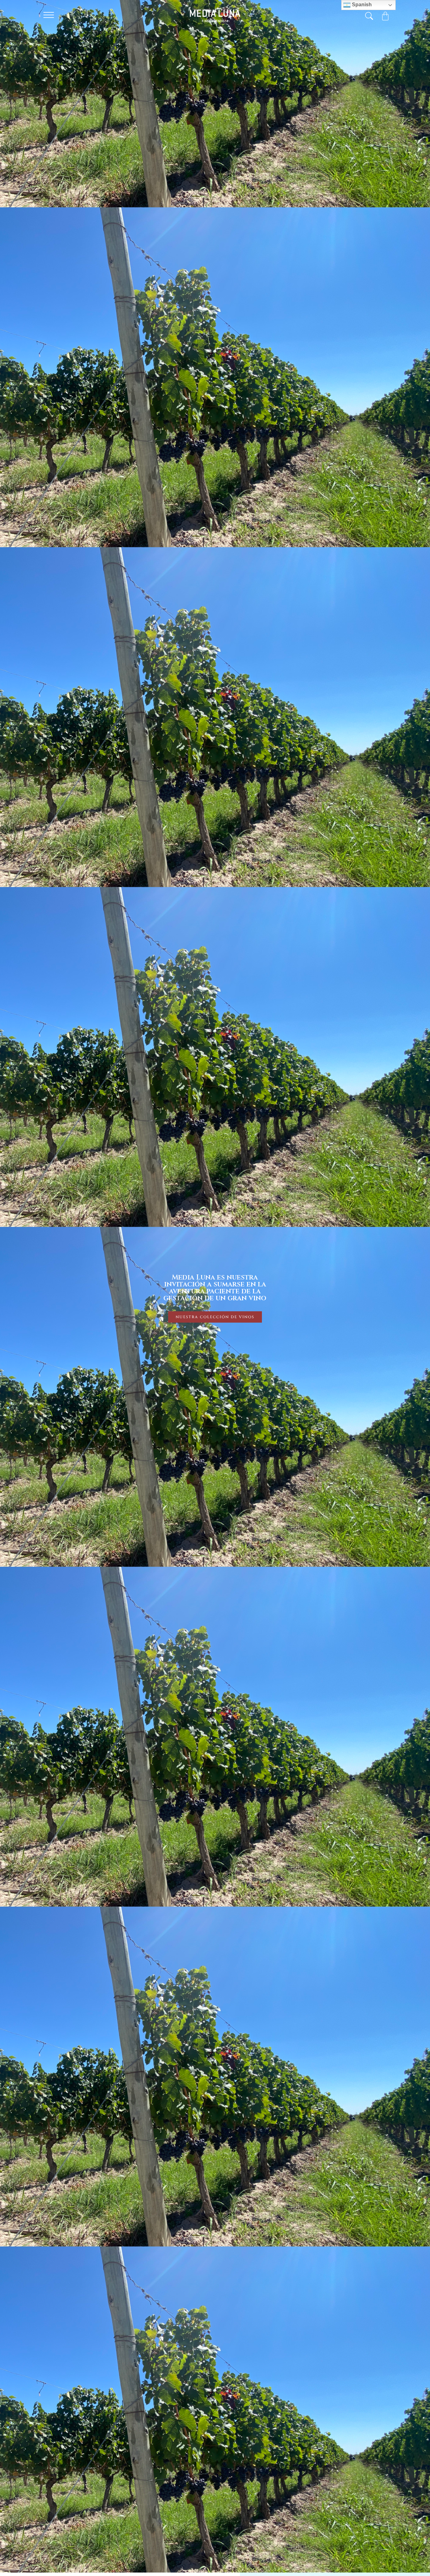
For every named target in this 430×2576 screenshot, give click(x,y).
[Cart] (385, 16)
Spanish (361, 5)
